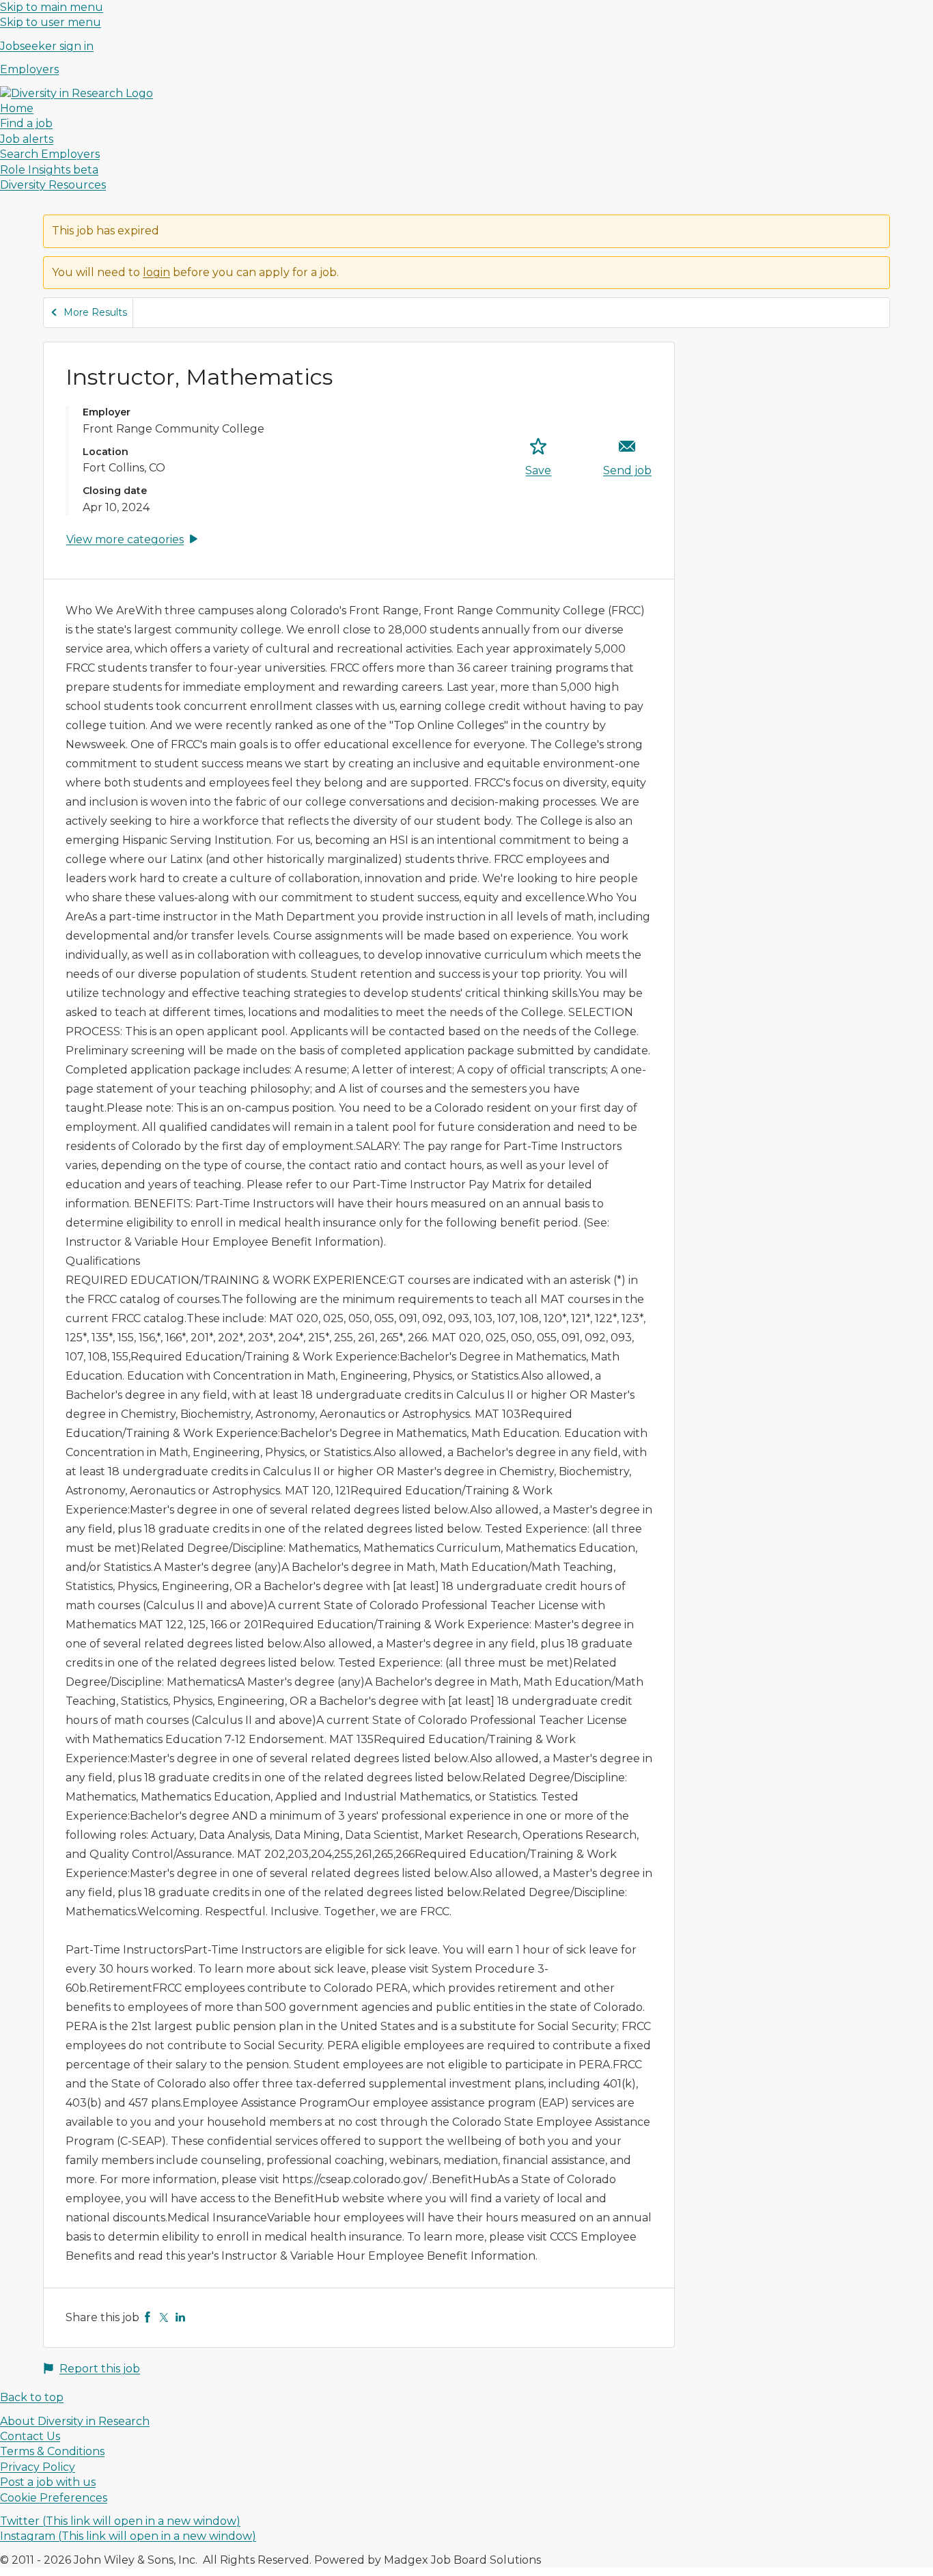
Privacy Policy (38, 2467)
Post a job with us (48, 2482)
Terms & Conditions (52, 2451)
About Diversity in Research (75, 2421)
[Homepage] (76, 93)
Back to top (32, 2397)
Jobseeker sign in (47, 46)
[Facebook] (148, 2317)
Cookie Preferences (54, 2498)
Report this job (100, 2369)
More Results (95, 312)
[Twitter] (164, 2317)
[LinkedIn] (180, 2317)
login (156, 272)
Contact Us (30, 2436)
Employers (29, 69)
